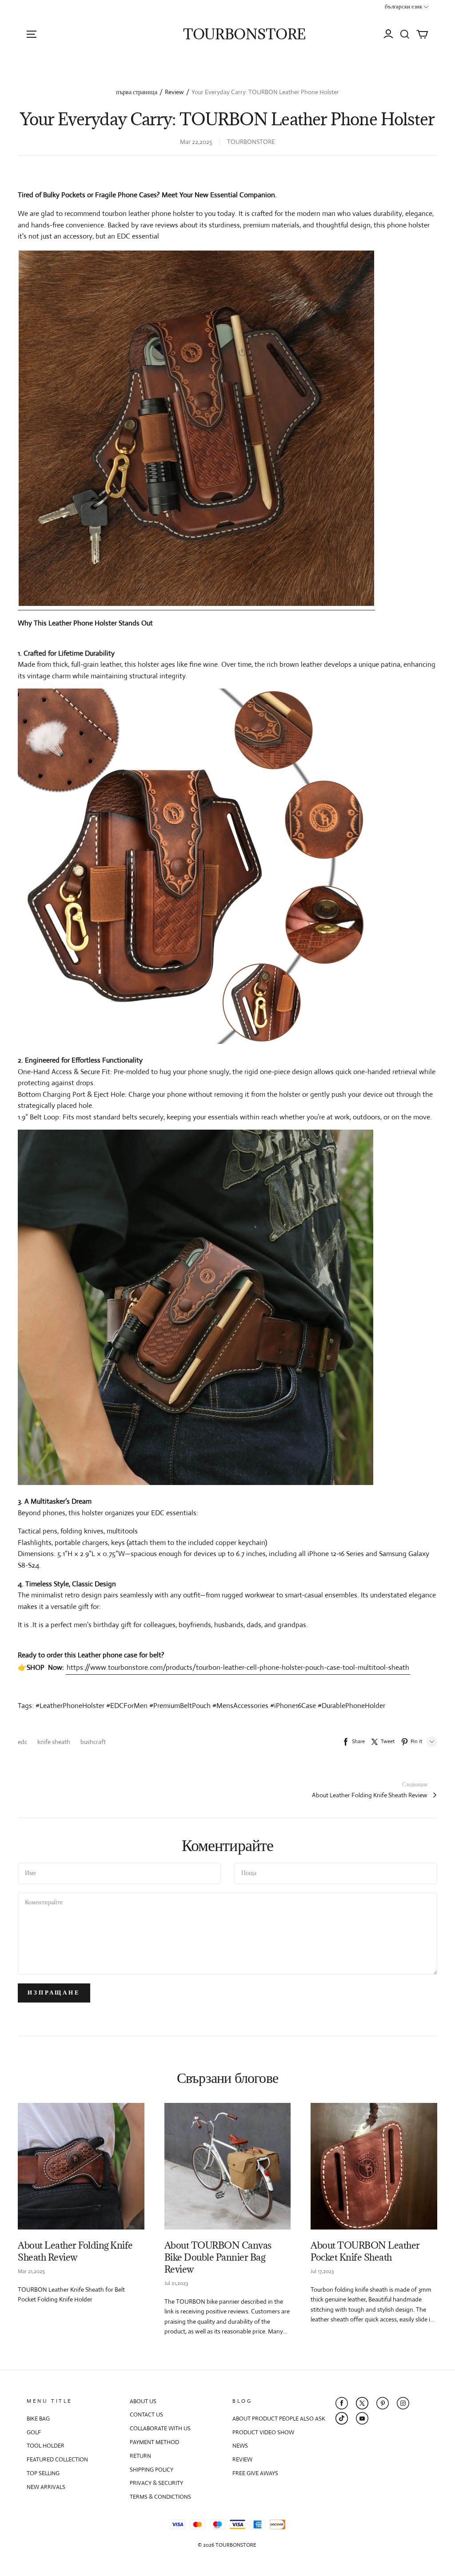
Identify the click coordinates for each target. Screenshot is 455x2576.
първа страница (137, 92)
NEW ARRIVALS (46, 2487)
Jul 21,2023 (176, 2283)
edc (23, 1742)
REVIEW (242, 2459)
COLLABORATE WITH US (160, 2428)
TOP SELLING (43, 2473)
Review (174, 92)
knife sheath (54, 1742)
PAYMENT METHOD (154, 2442)
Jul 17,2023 (322, 2271)
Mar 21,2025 (31, 2271)
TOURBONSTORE (244, 34)
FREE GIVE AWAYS (255, 2473)
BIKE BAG (38, 2419)
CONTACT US (146, 2415)
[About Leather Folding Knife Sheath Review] (81, 2166)
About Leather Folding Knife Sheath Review (370, 1795)
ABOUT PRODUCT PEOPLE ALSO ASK (279, 2419)
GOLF (34, 2432)
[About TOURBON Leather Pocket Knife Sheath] (374, 2166)
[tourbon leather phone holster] (196, 430)
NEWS (240, 2446)
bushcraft (93, 1742)
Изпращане (54, 1993)
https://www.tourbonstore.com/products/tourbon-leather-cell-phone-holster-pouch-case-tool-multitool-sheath (238, 1667)
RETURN (140, 2456)
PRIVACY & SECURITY (156, 2483)
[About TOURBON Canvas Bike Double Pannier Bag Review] (228, 2166)
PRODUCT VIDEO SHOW (263, 2432)
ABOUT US (143, 2401)
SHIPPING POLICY (152, 2470)
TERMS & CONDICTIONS (160, 2497)
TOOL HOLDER (46, 2446)
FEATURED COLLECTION (57, 2459)
